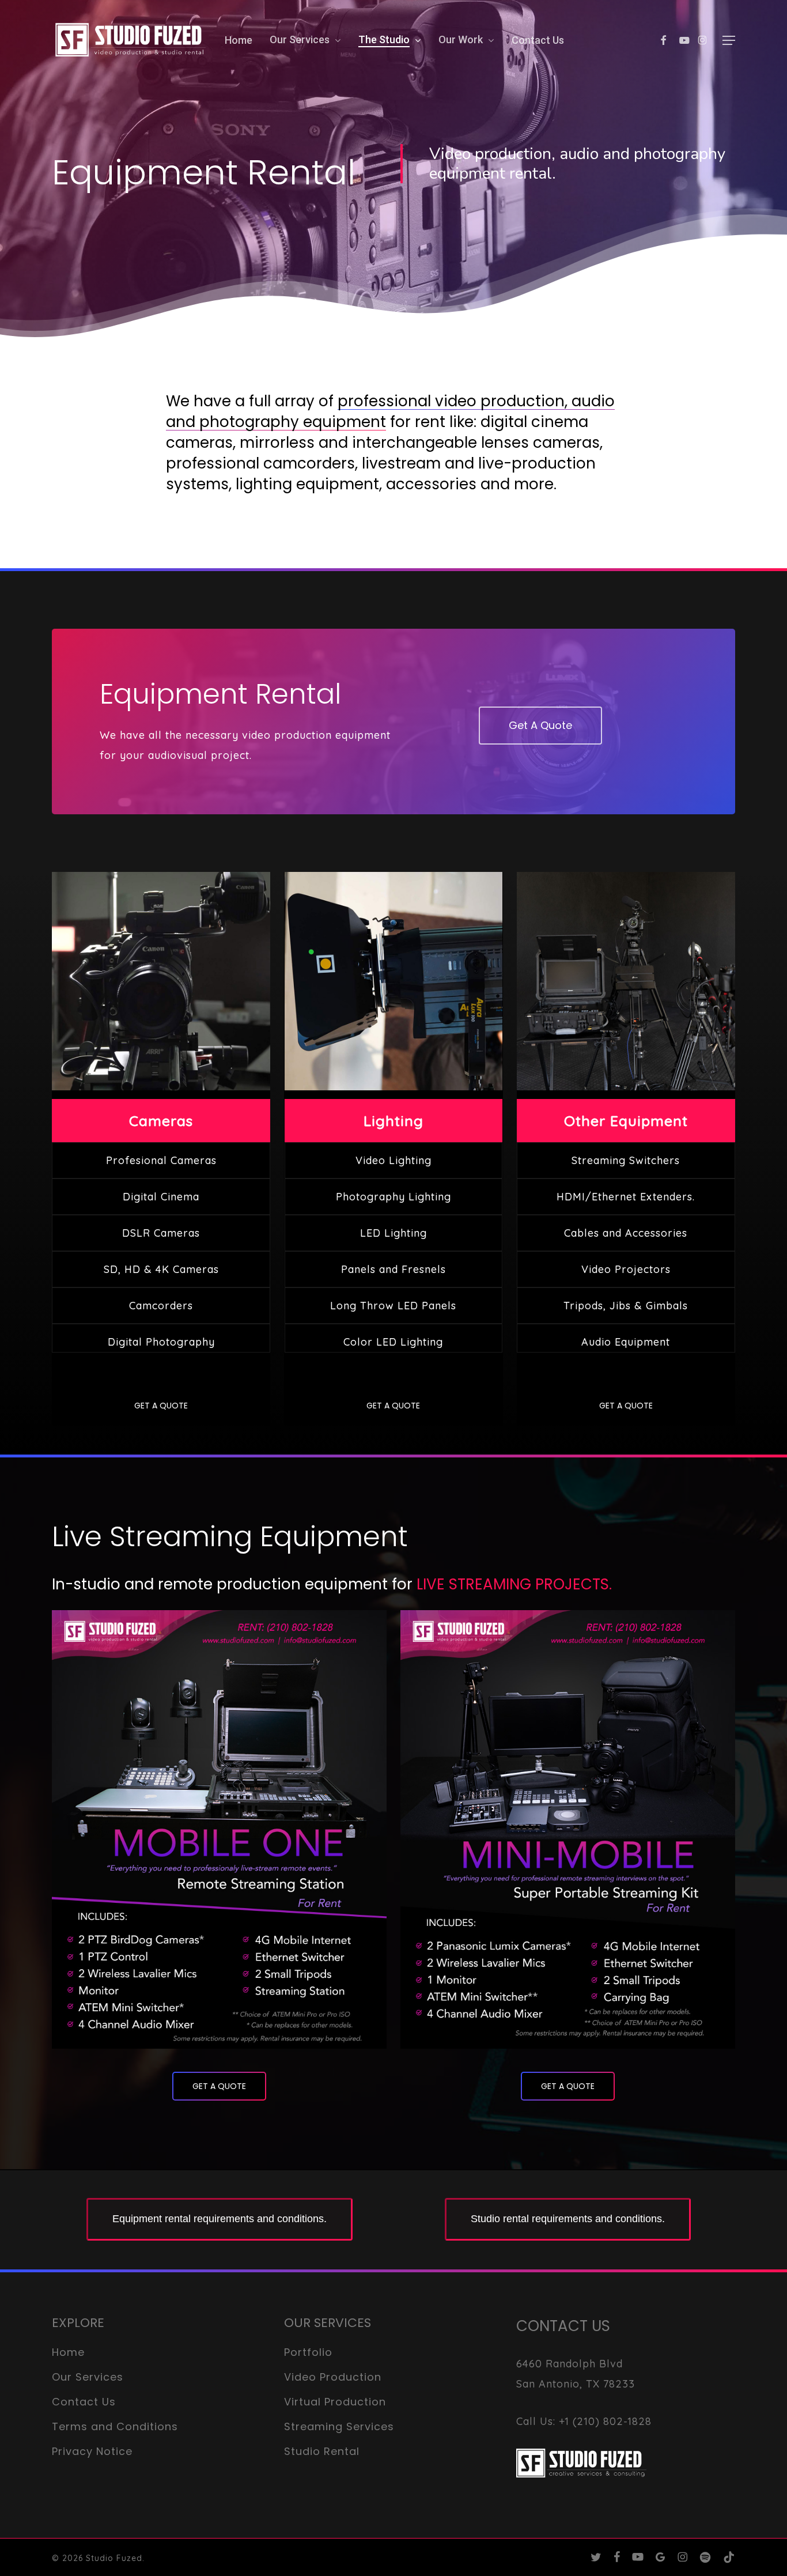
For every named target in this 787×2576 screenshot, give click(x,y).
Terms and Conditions (115, 2426)
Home (68, 2352)
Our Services (88, 2377)
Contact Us (84, 2402)
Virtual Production (335, 2402)
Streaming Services (339, 2426)
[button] (729, 41)
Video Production (333, 2377)
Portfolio (308, 2352)
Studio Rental (322, 2451)
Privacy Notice (92, 2451)
